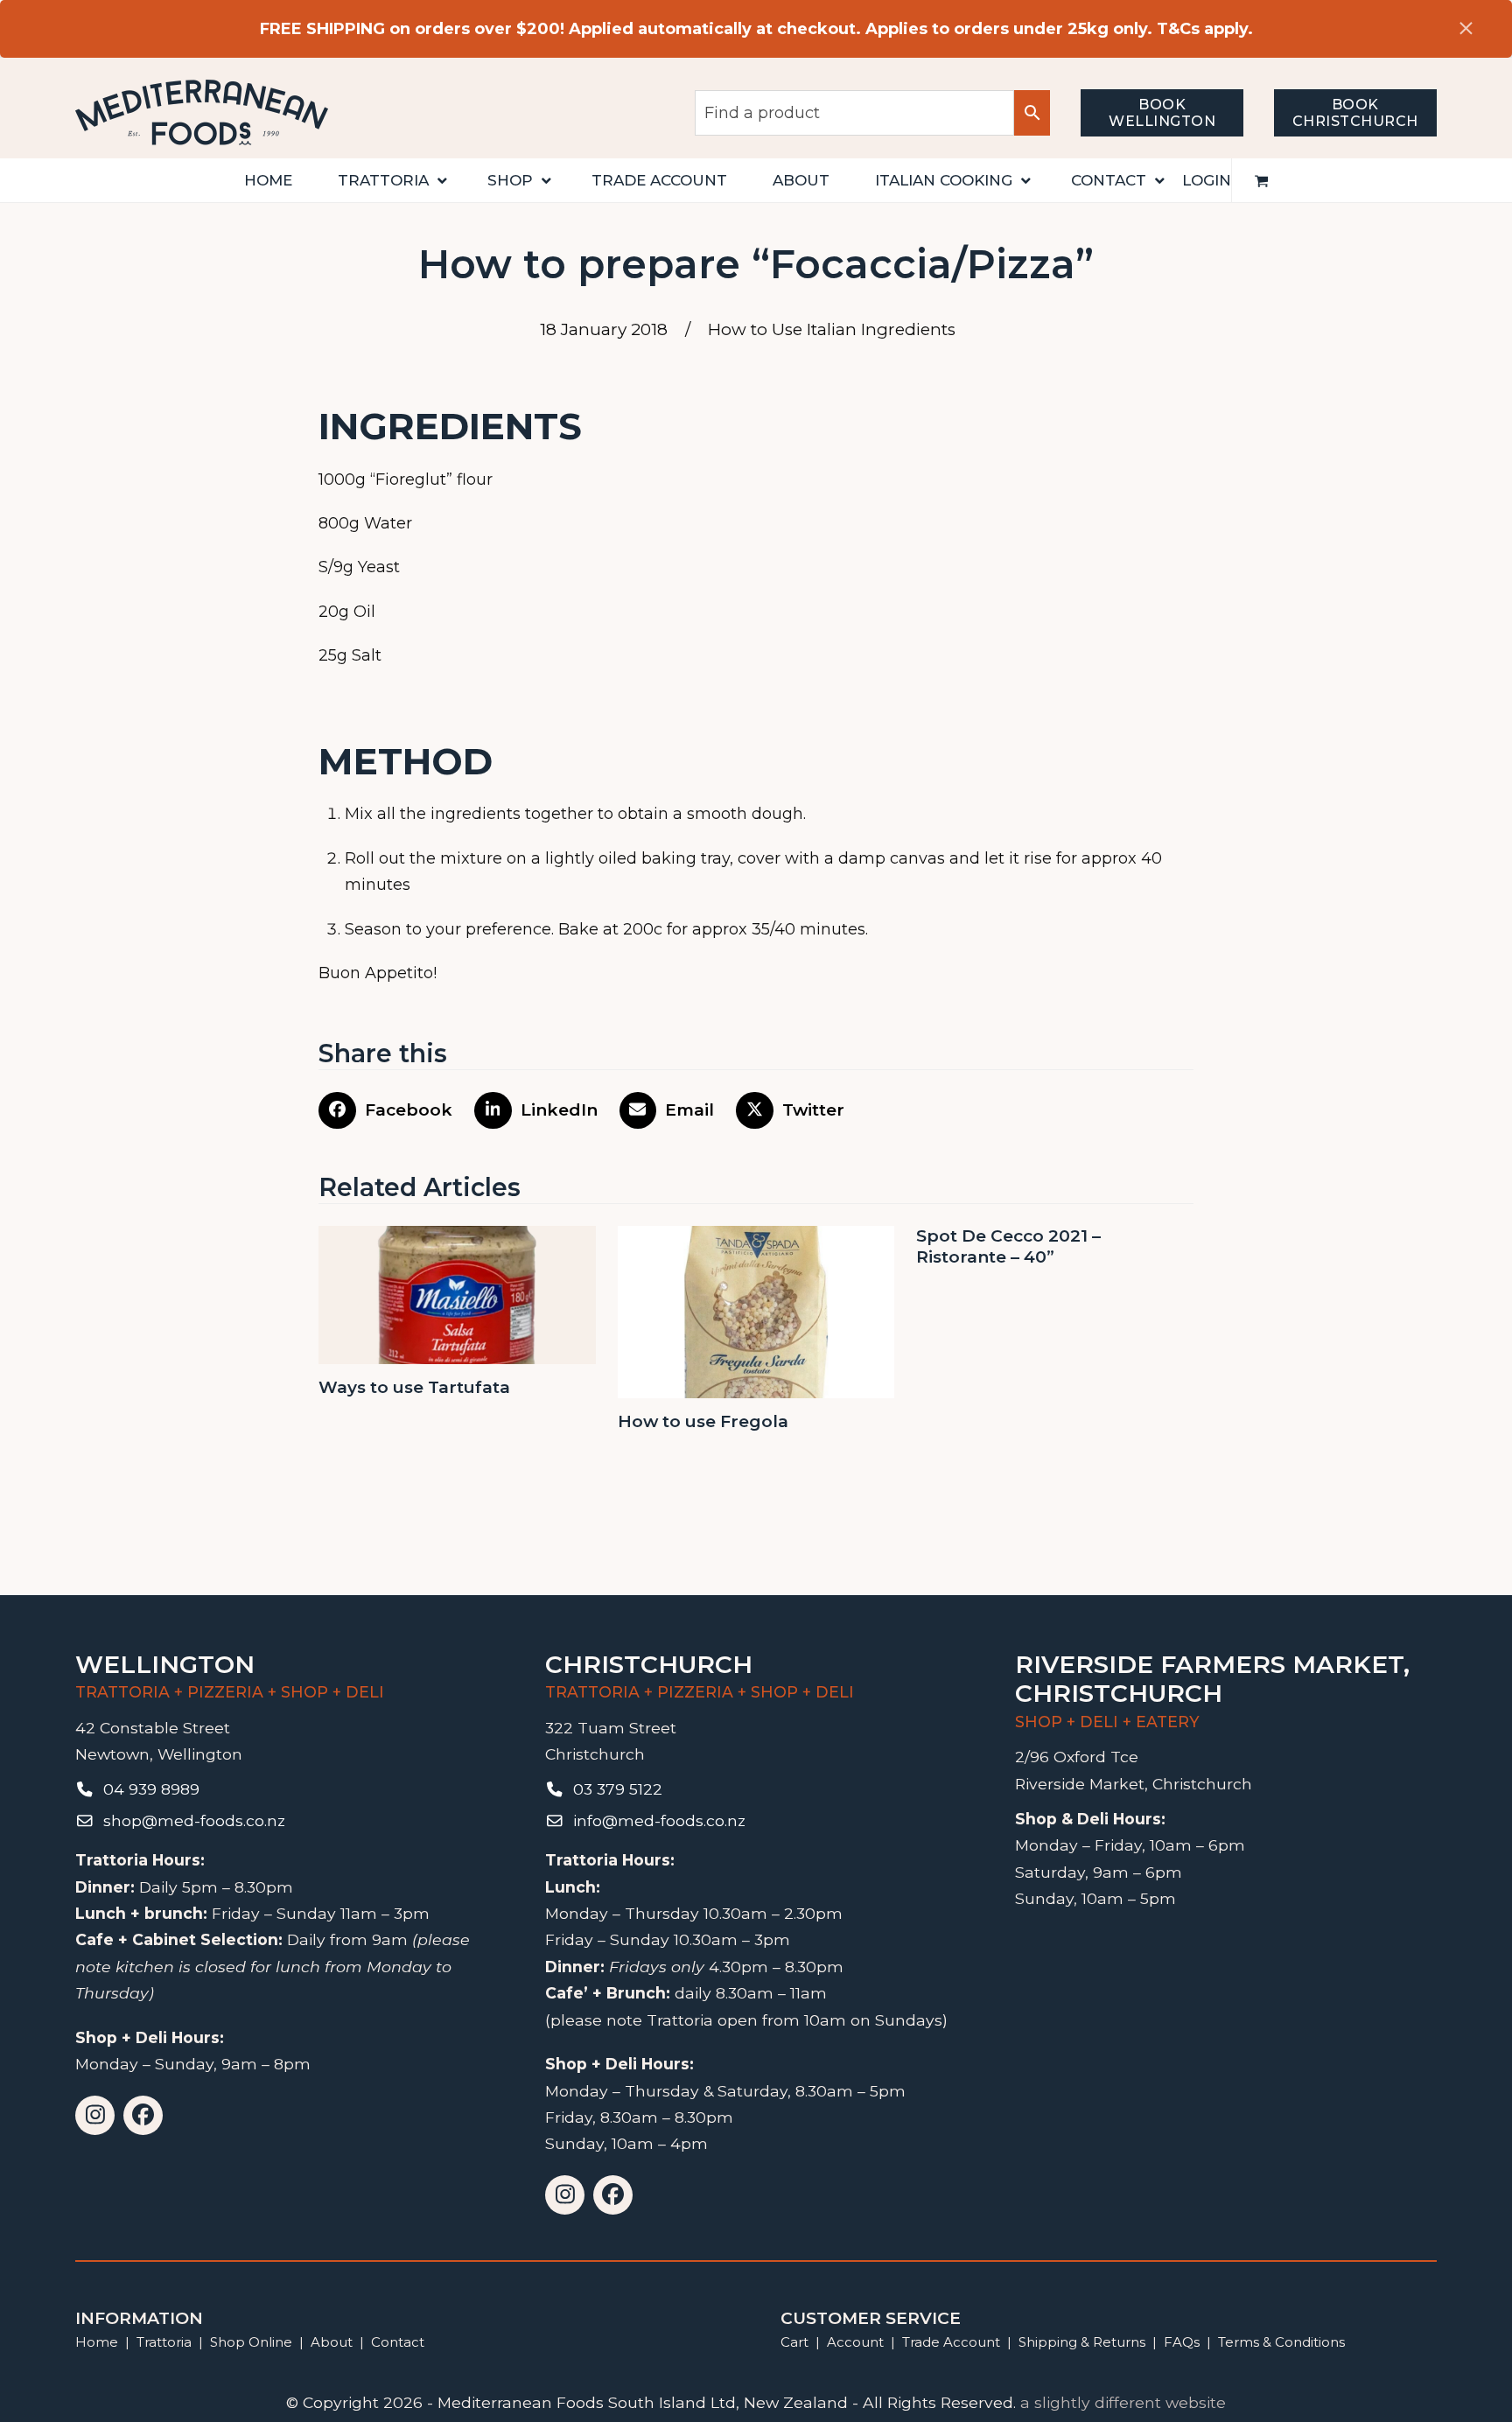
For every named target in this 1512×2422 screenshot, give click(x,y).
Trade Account (951, 2342)
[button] (1262, 180)
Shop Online (253, 2342)
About (332, 2342)
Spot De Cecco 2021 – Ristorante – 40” (1008, 1247)
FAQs (1182, 2342)
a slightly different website (1123, 2402)
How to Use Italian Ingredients (832, 329)
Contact (398, 2342)
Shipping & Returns (1082, 2342)
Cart (794, 2342)
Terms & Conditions (1281, 2342)
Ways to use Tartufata (414, 1387)
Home (97, 2342)
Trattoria (164, 2342)
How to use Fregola (703, 1421)
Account (855, 2342)
